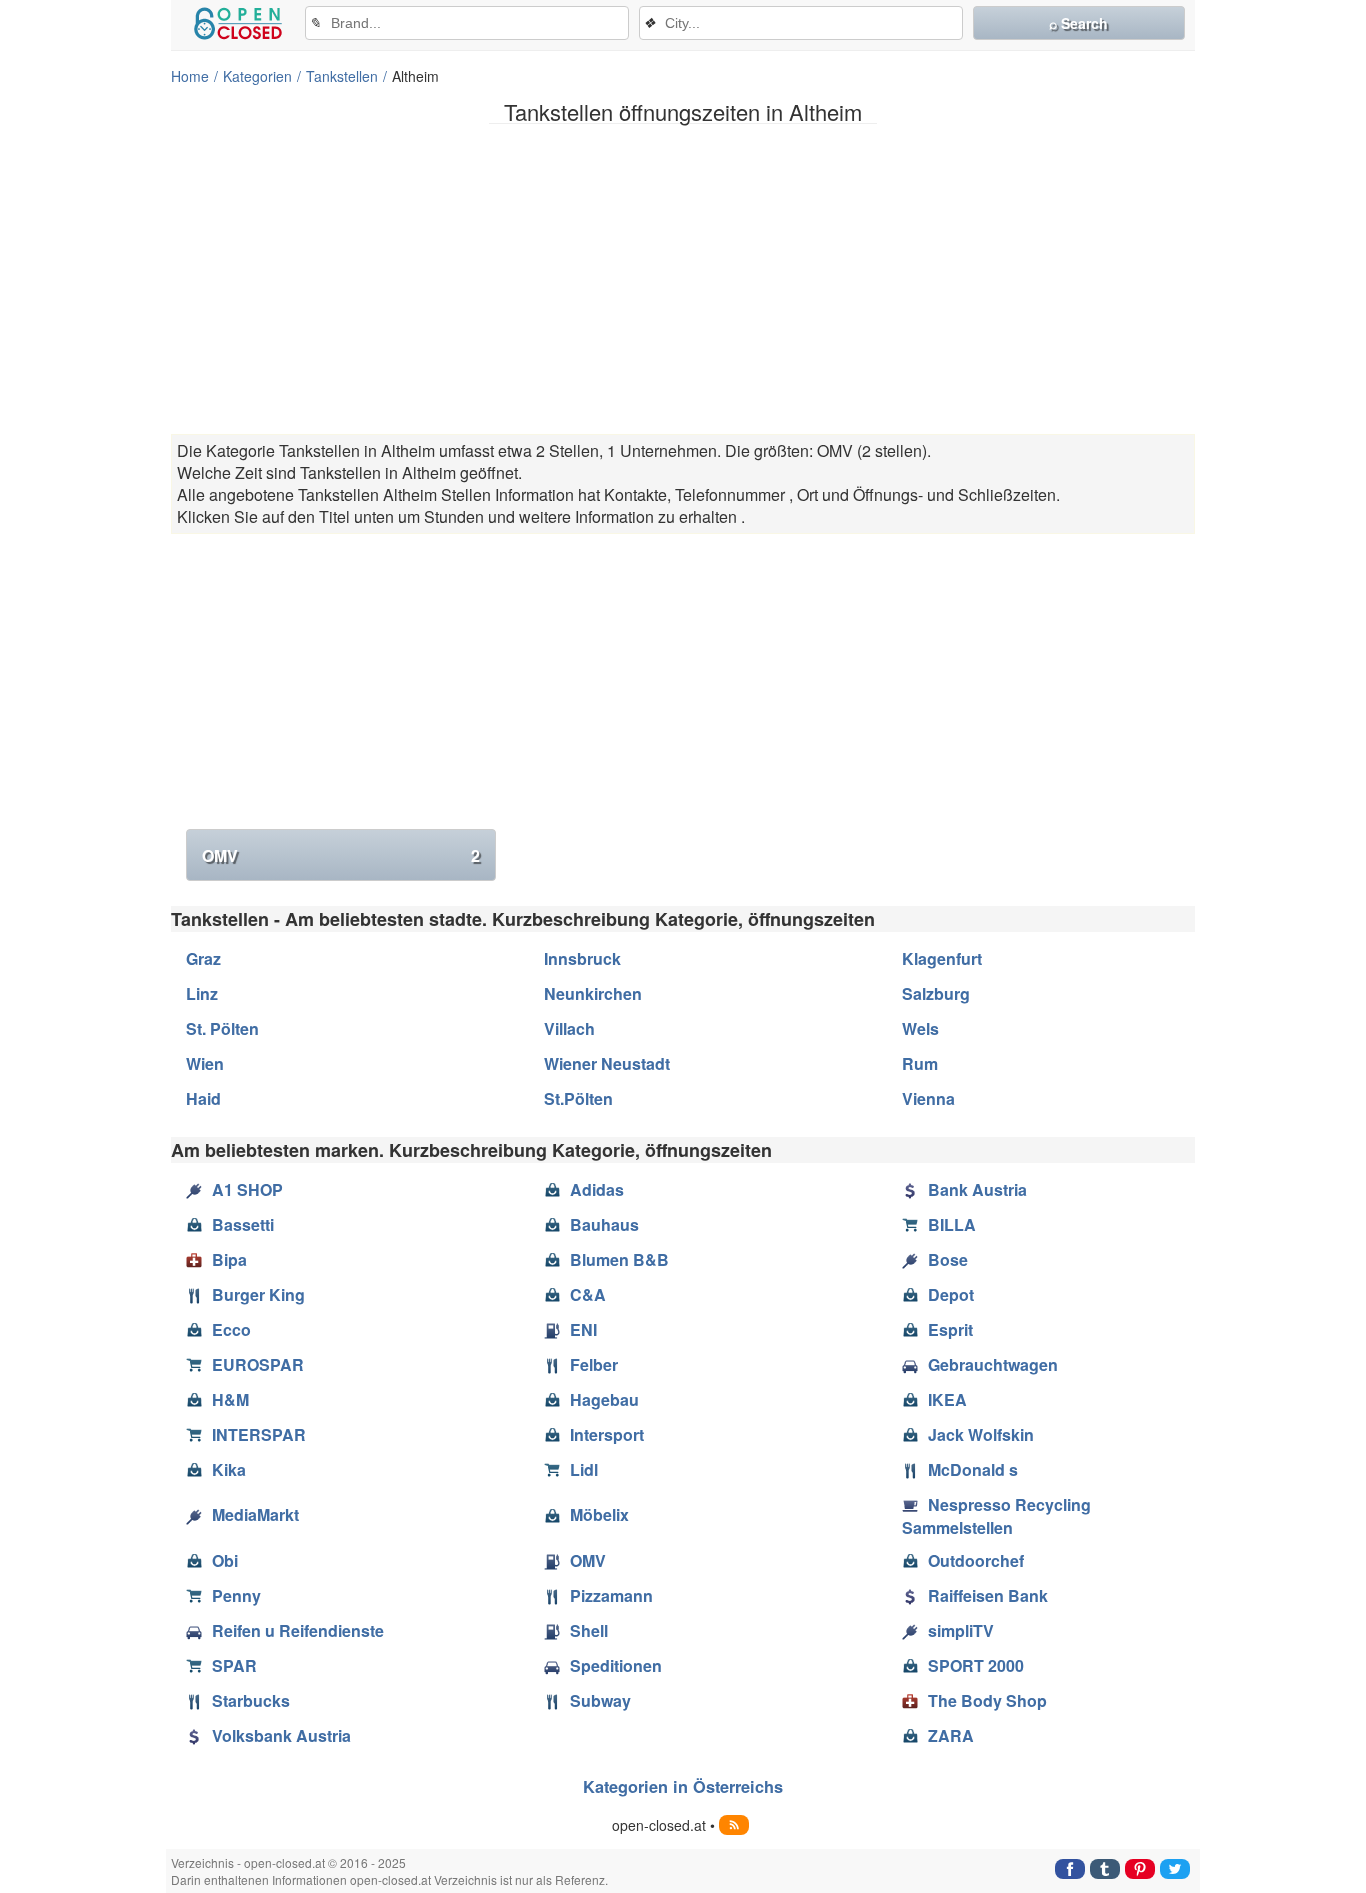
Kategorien (257, 76)
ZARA (951, 1735)
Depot (951, 1294)
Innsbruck (582, 958)
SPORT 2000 (976, 1665)
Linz (202, 993)
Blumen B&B (619, 1259)
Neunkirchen (593, 993)
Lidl (584, 1469)
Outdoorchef (976, 1560)
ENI (583, 1329)
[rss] (734, 1825)
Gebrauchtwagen (993, 1364)
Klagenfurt (942, 958)
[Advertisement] (683, 279)
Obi (225, 1560)
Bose (948, 1259)
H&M (230, 1399)
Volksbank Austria (281, 1735)
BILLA (952, 1224)
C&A (588, 1294)
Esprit (950, 1329)
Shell (589, 1630)
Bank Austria (977, 1189)
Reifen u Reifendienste (298, 1630)
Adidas (597, 1189)
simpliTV (961, 1630)
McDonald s (973, 1469)
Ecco (231, 1329)
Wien (205, 1063)
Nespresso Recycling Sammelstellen (996, 1516)
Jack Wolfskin (981, 1434)
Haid (203, 1098)
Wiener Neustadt (607, 1063)
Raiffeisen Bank (988, 1595)
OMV (341, 855)
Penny (236, 1595)
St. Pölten (222, 1028)
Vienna (928, 1098)
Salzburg (936, 993)
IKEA (947, 1399)
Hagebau (604, 1399)
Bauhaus (604, 1224)
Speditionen (616, 1665)
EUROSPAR (258, 1364)
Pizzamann (611, 1595)
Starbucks (251, 1700)
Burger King (258, 1294)
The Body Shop (987, 1700)
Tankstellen (342, 76)
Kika (229, 1469)
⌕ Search (1078, 23)
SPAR (234, 1665)
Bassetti (243, 1224)
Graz (203, 958)
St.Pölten (578, 1098)
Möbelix (599, 1514)
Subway (600, 1700)
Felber (594, 1364)
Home (190, 76)
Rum (920, 1063)
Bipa (229, 1259)
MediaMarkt (255, 1514)
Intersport (607, 1434)
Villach (569, 1028)
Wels (920, 1028)
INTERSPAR (259, 1434)
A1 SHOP (247, 1189)
